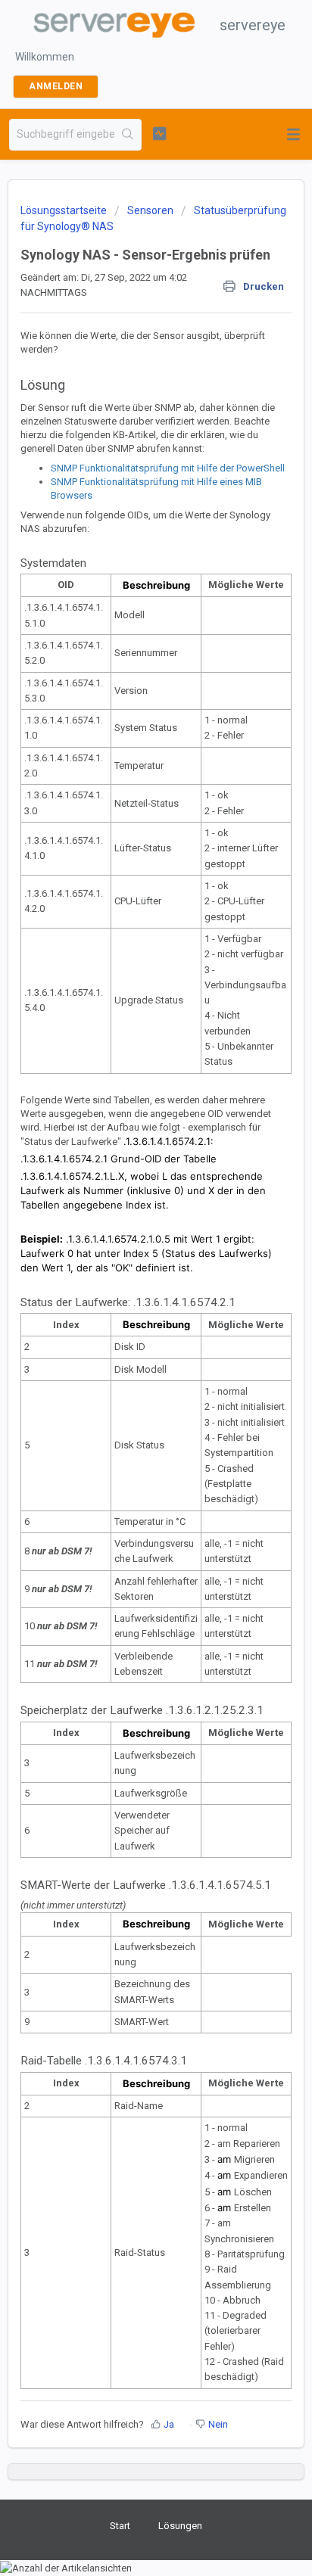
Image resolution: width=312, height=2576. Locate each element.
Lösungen (180, 2526)
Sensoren (150, 210)
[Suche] (128, 135)
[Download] (128, 1313)
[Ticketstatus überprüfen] (160, 133)
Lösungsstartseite (65, 210)
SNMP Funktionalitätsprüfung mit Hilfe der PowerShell (168, 468)
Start (120, 2526)
